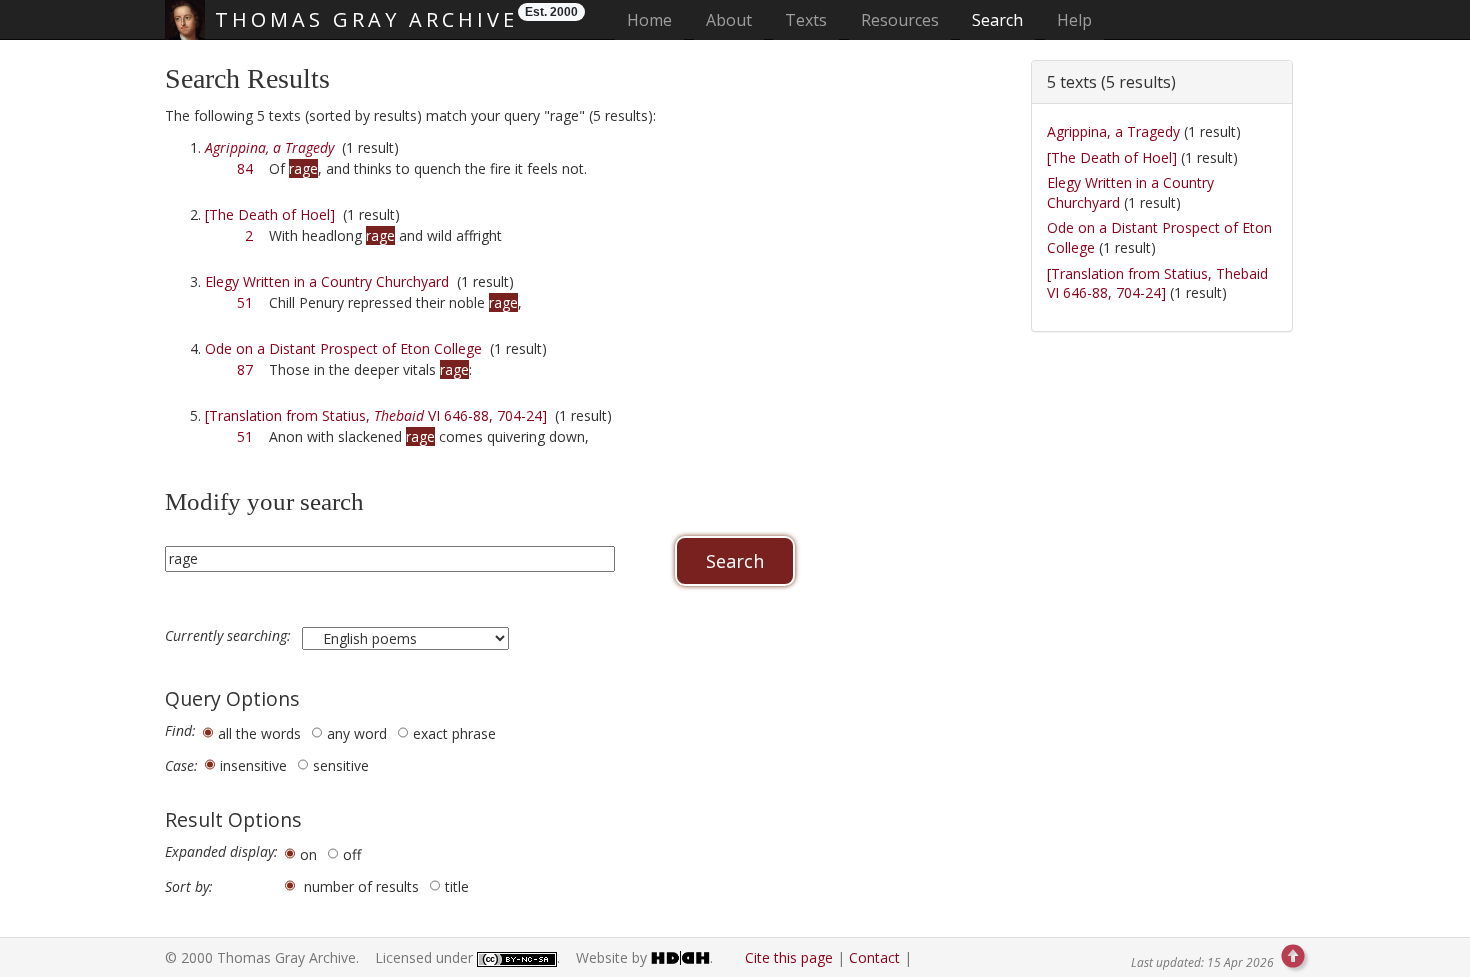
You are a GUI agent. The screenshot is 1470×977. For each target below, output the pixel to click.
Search (997, 20)
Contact (874, 957)
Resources (900, 20)
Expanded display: (221, 852)
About (729, 20)
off (352, 854)
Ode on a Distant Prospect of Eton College (343, 348)
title (457, 886)
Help (1074, 20)
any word (357, 733)
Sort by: (189, 887)
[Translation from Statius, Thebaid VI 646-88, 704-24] (1157, 283)
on (308, 854)
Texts (806, 20)
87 (245, 369)
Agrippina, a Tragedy (1113, 131)
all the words (259, 733)
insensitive (253, 765)
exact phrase (454, 733)
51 (245, 302)
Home (655, 19)
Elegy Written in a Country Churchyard (327, 281)
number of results (361, 886)
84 (245, 168)
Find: (180, 731)
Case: (181, 766)
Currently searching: (230, 636)
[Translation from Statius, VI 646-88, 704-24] (376, 415)
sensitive (341, 765)
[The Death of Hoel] (270, 214)
